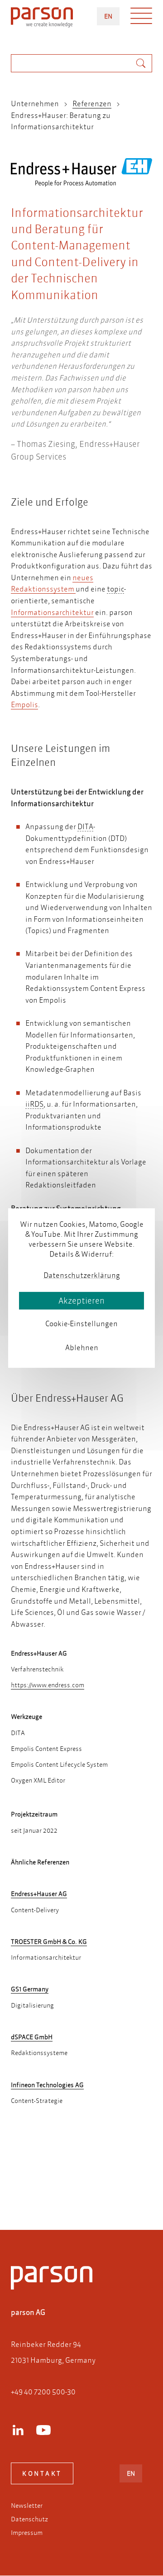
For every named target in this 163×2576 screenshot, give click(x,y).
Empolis (24, 704)
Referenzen (92, 103)
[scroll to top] (69, 2187)
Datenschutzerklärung (82, 1275)
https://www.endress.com (48, 1685)
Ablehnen (82, 1347)
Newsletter (27, 2506)
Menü (141, 18)
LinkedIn (18, 2430)
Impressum (27, 2533)
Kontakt (42, 2473)
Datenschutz (29, 2519)
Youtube (43, 2430)
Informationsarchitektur (52, 612)
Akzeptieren (81, 1301)
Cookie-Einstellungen (81, 1324)
